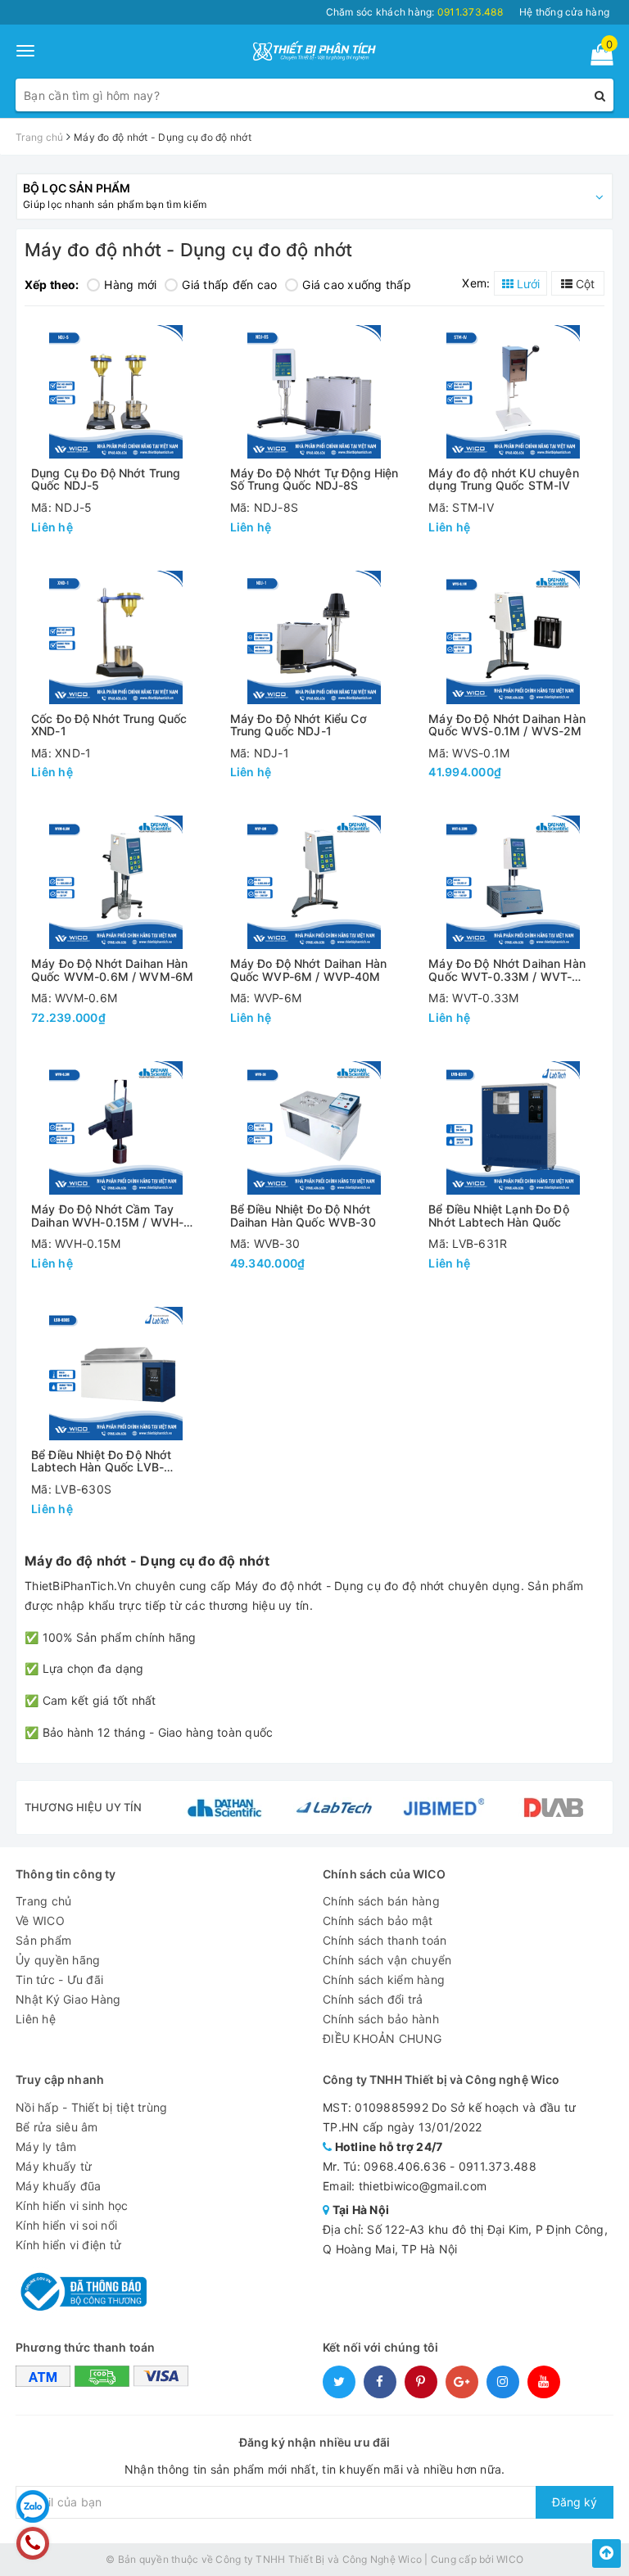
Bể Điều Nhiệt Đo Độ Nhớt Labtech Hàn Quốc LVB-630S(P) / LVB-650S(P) (101, 1461)
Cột (584, 284)
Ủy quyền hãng (58, 1960)
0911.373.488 (498, 2166)
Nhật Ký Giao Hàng (68, 1999)
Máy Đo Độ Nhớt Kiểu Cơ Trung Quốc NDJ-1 (299, 725)
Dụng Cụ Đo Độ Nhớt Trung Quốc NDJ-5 (106, 479)
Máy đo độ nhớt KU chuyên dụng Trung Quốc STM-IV (503, 479)
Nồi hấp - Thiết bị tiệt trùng (91, 2107)
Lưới (527, 284)
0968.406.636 (405, 2166)
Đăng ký (575, 2502)
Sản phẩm (43, 1940)
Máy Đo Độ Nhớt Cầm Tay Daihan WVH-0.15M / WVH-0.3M (107, 1216)
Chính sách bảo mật (378, 1921)
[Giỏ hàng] (597, 58)
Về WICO (40, 1921)
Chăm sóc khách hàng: (414, 12)
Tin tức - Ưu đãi (59, 1979)
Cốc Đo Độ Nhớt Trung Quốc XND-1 (109, 725)
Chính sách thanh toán (385, 1940)
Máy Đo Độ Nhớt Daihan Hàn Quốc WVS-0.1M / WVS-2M (507, 725)
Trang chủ (43, 1901)
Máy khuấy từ (54, 2166)
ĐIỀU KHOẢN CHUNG (382, 2038)
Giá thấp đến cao (229, 285)
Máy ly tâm (46, 2147)
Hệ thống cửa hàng (564, 12)
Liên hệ (36, 2019)
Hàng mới (130, 285)
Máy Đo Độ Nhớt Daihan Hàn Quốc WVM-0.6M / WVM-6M (112, 970)
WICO (510, 2559)
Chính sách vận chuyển (387, 1960)
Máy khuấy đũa (58, 2186)
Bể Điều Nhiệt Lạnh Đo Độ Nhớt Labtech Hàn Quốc (498, 1216)
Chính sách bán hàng (381, 1901)
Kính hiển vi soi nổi (66, 2225)
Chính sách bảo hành (381, 2019)
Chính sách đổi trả (373, 1999)
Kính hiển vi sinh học (72, 2205)
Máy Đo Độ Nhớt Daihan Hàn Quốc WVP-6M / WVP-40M (309, 970)
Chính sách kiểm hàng (384, 1979)
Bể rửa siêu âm (57, 2127)
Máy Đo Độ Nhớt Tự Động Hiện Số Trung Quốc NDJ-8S (314, 479)
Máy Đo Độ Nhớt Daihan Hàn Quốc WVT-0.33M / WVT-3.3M (507, 970)
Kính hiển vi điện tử (68, 2245)
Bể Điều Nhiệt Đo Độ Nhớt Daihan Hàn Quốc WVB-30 (303, 1216)
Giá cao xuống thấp (357, 285)
